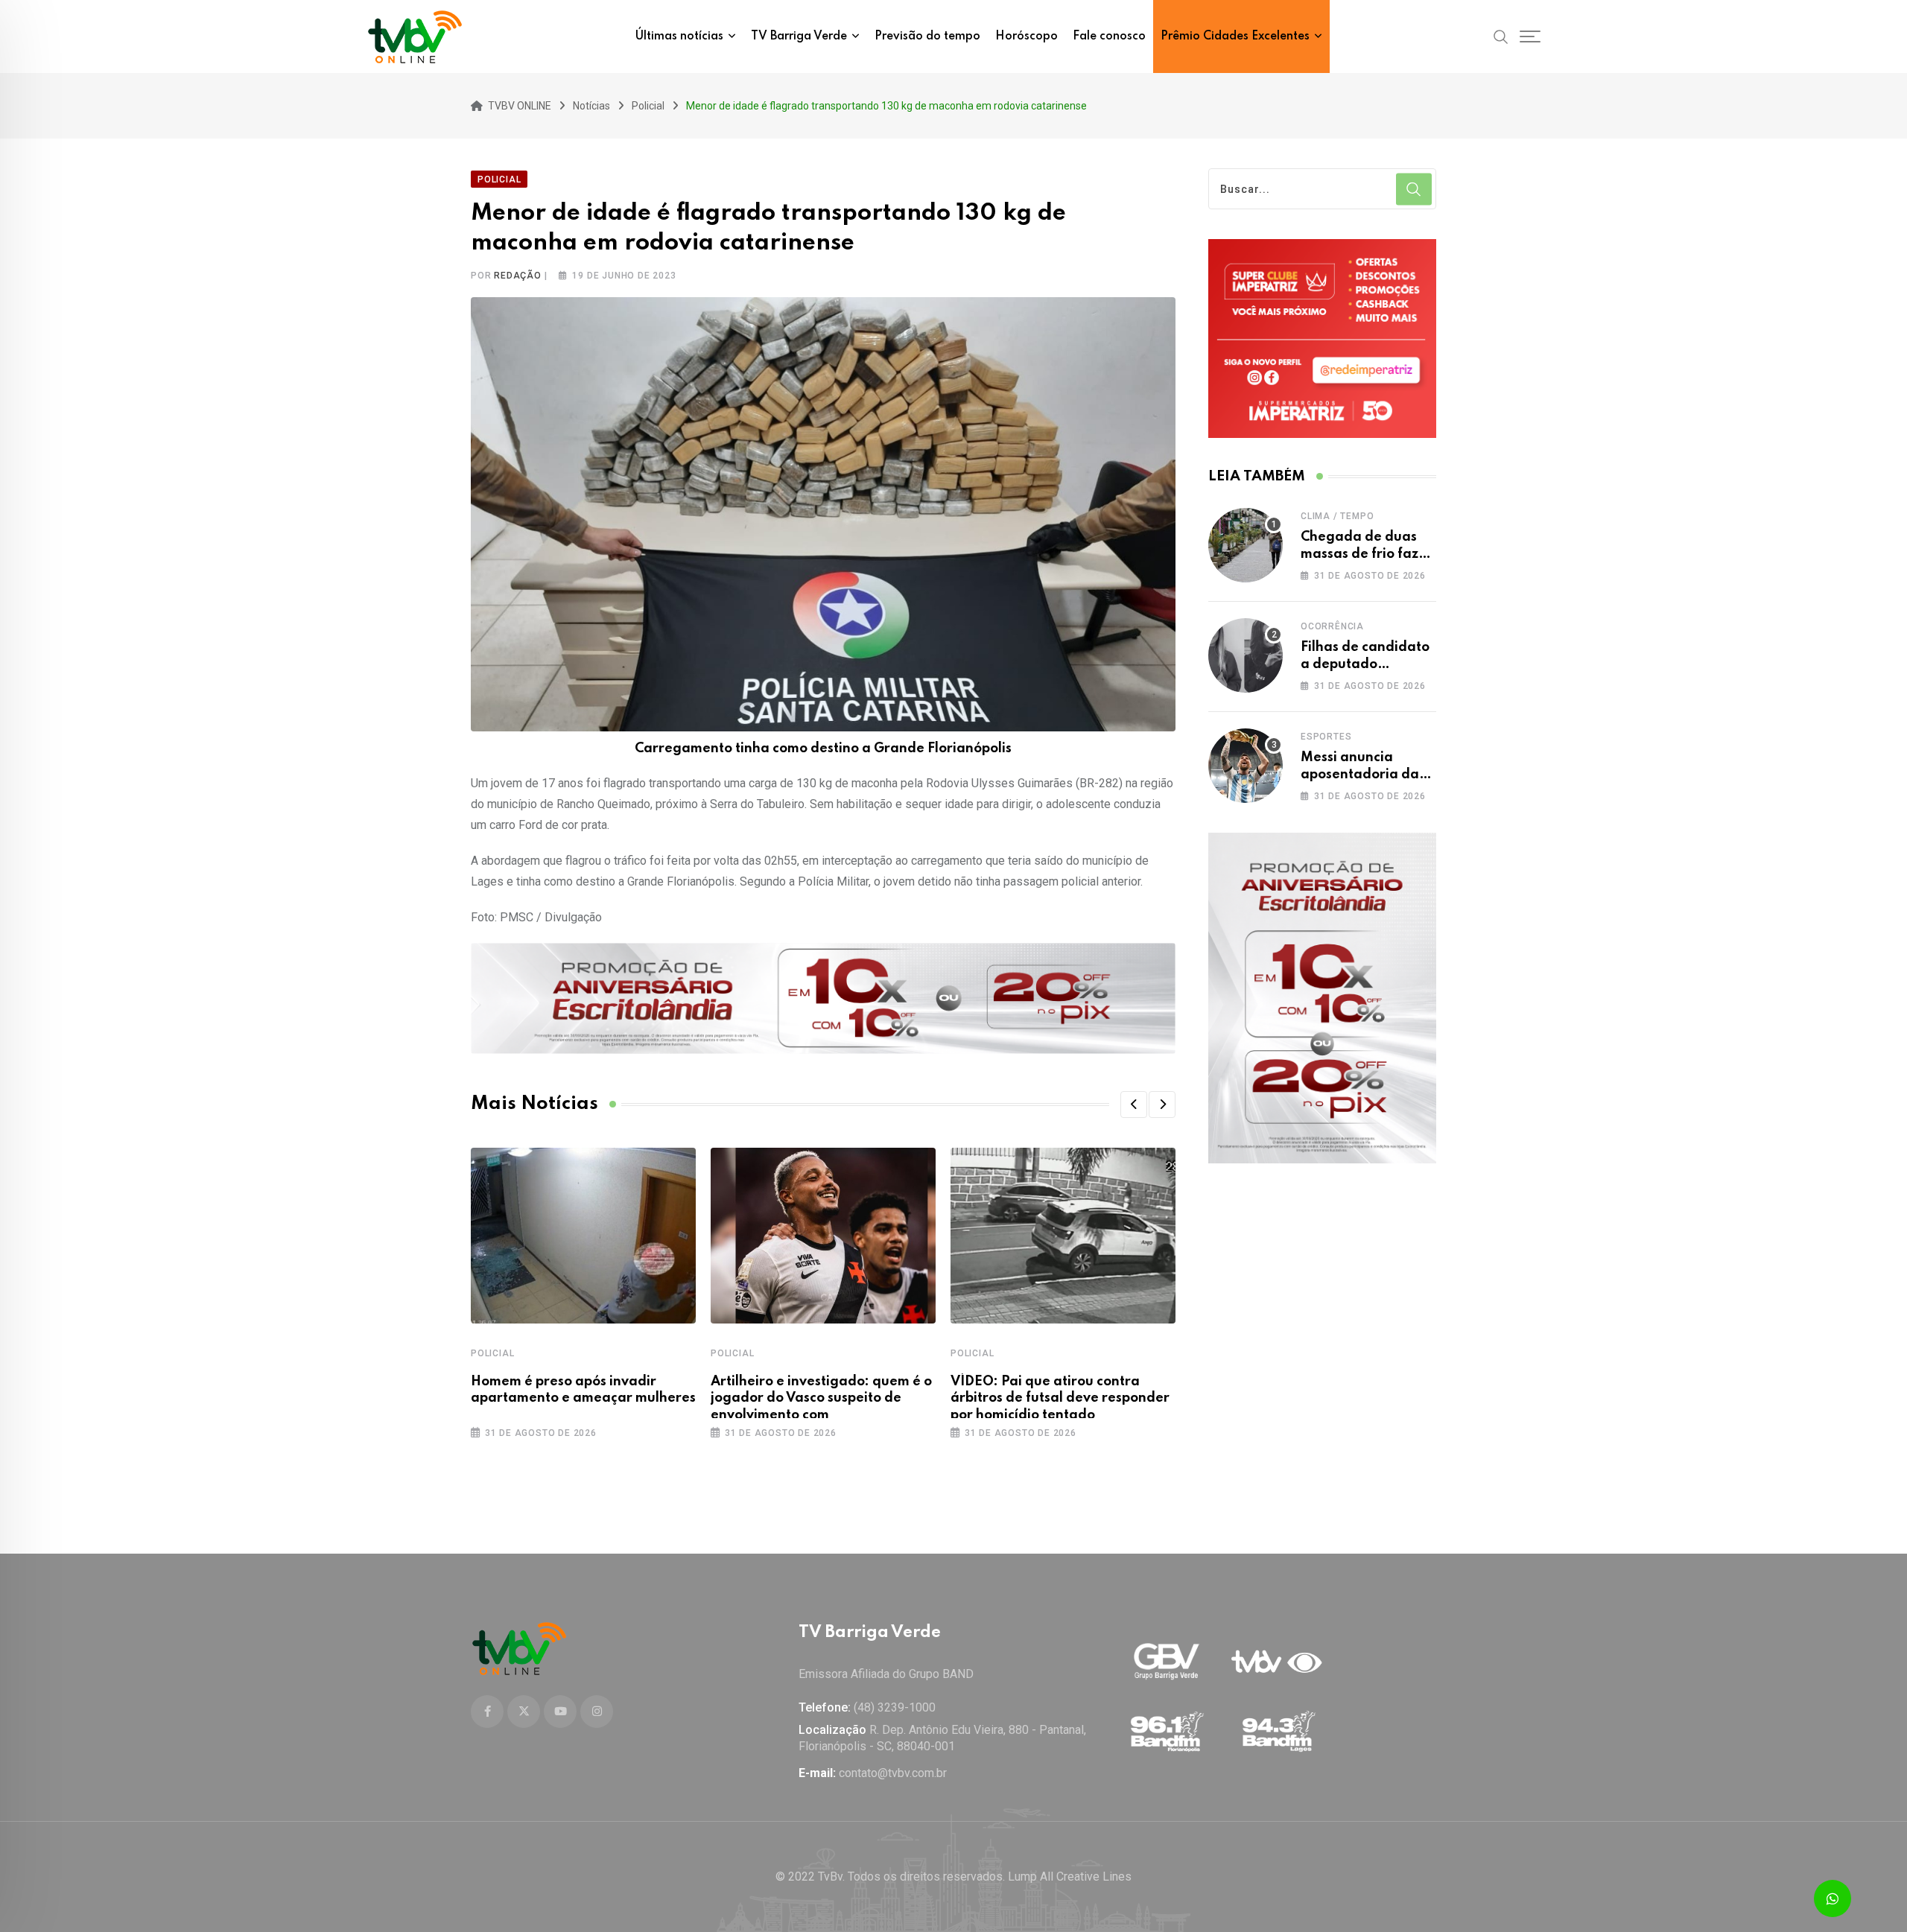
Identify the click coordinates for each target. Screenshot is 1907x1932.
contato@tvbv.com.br (893, 1773)
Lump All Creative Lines (1070, 1877)
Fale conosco (1109, 36)
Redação (518, 276)
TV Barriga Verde (799, 36)
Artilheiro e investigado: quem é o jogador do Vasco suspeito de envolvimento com (821, 1398)
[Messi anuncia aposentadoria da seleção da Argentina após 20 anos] (1246, 766)
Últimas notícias (679, 36)
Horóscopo (1027, 36)
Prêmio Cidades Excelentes (1235, 36)
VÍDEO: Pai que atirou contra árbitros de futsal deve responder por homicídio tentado (1060, 1398)
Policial (492, 1353)
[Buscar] (1501, 36)
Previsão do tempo (927, 36)
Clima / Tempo (1337, 516)
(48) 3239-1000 (895, 1707)
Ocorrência (1332, 626)
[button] (1134, 1105)
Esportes (1326, 737)
